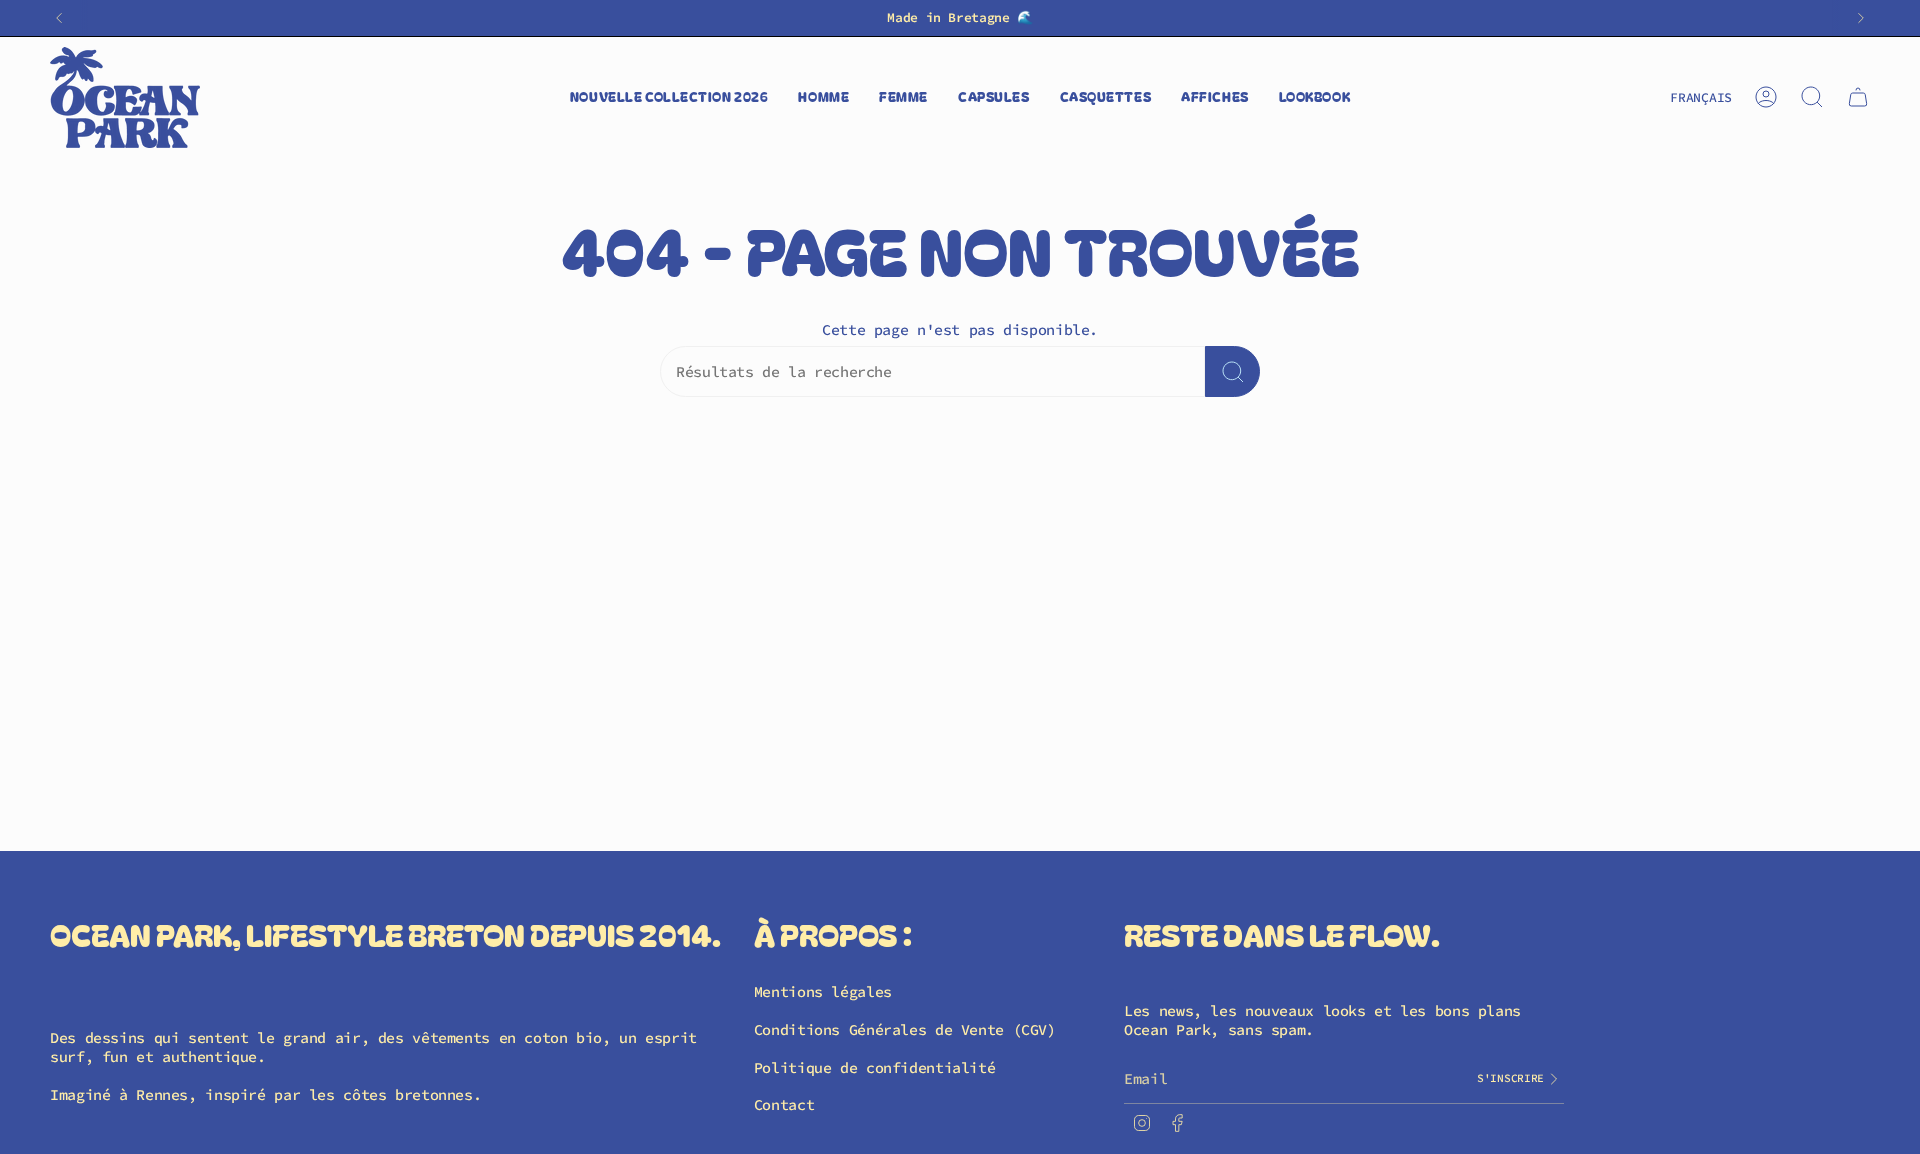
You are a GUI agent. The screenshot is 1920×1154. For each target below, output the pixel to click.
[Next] (1861, 18)
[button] (823, 97)
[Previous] (59, 18)
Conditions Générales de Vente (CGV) (905, 1029)
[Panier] (1858, 97)
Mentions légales (823, 991)
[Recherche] (1232, 371)
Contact (784, 1104)
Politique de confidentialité (875, 1067)
